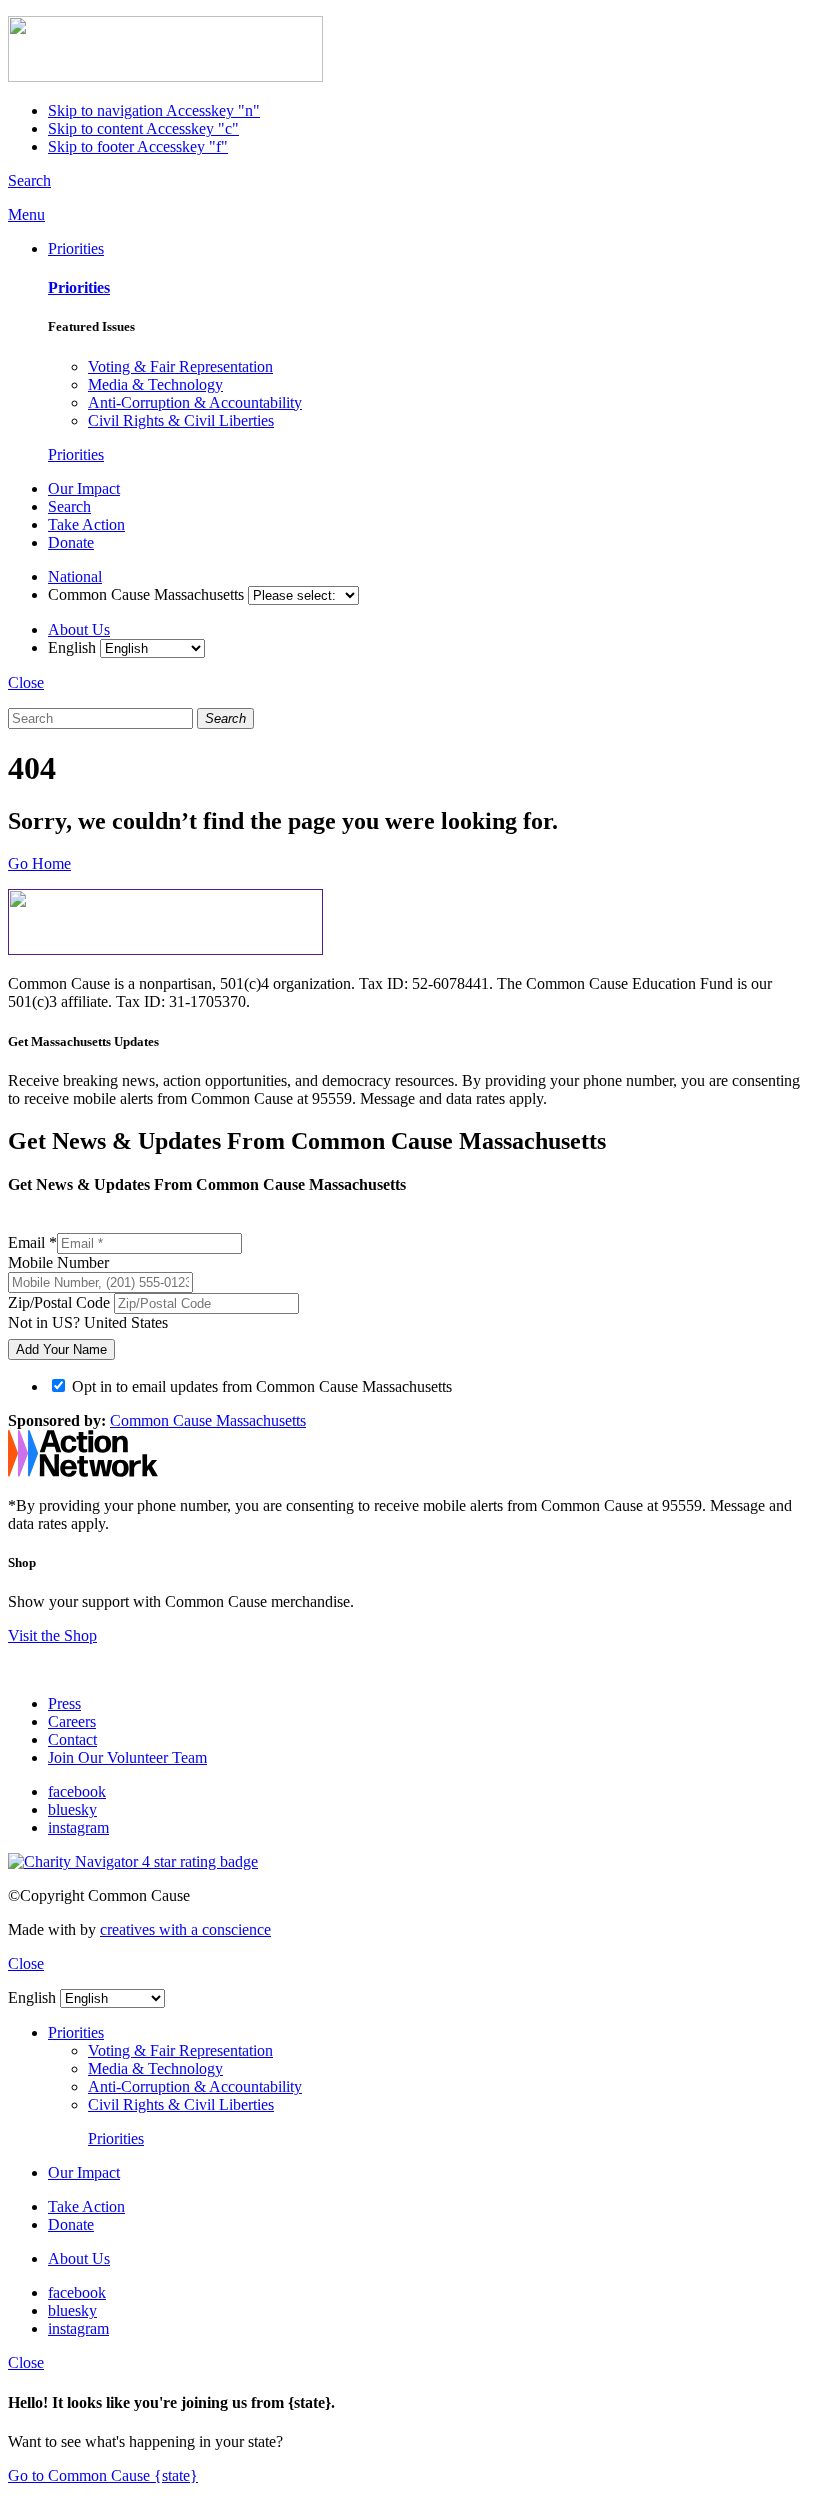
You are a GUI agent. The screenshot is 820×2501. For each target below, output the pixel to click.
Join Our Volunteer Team (127, 1757)
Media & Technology (155, 384)
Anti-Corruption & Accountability (195, 402)
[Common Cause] (165, 76)
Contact (72, 1739)
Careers (72, 1721)
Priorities (76, 248)
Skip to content (143, 128)
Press (64, 1703)
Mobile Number (58, 1262)
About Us (79, 629)
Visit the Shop (52, 1635)
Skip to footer (138, 146)
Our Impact (84, 488)
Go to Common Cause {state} (103, 2475)
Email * (32, 1242)
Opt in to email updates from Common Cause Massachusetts (262, 1386)
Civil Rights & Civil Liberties (181, 420)
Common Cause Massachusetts (208, 1420)
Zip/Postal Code (61, 1302)
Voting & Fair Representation (180, 366)
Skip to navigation (154, 110)
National (75, 576)
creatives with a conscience (185, 1929)
